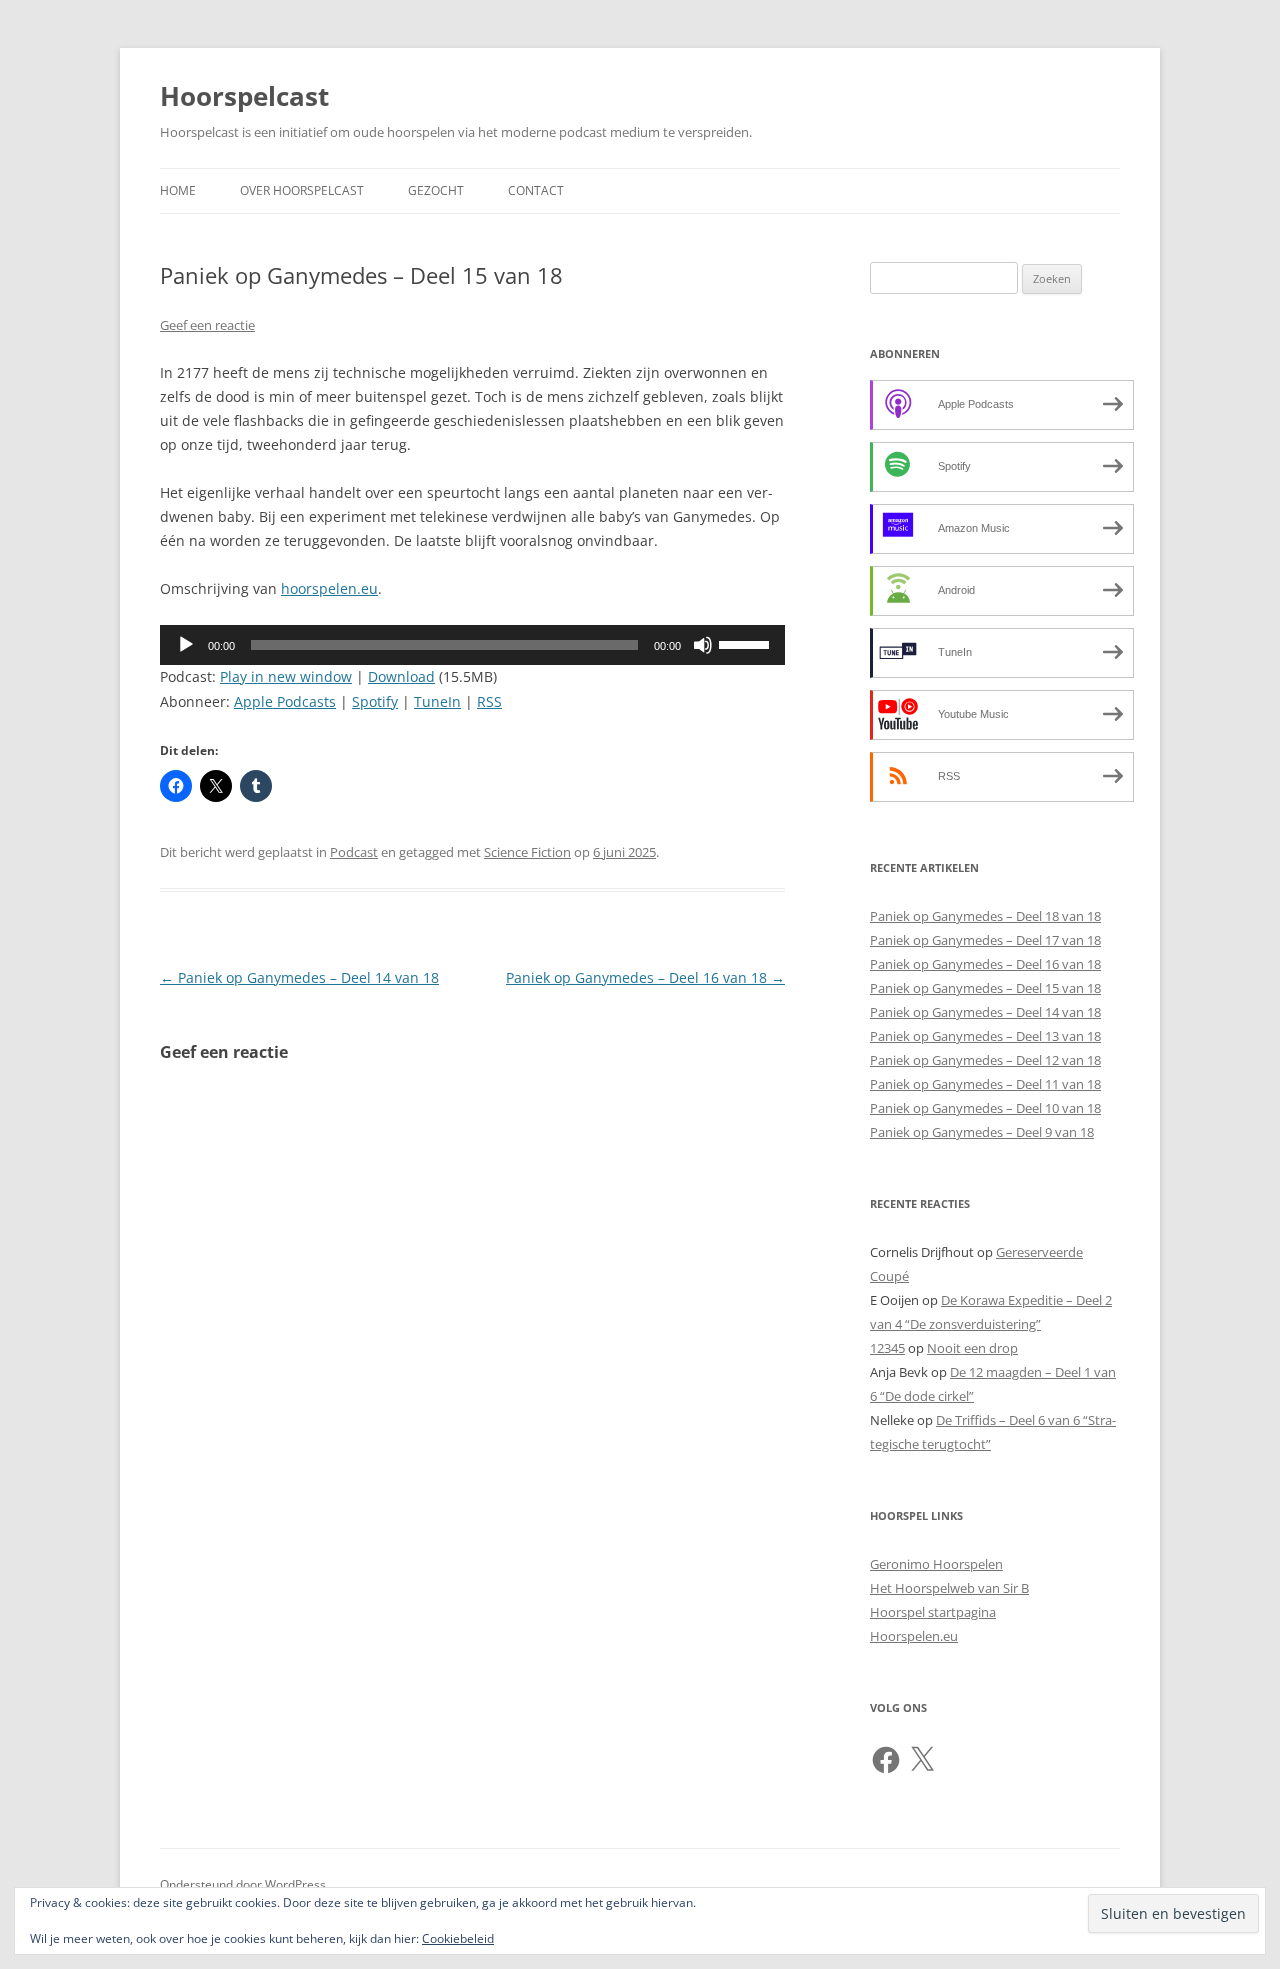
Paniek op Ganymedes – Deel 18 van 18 (985, 916)
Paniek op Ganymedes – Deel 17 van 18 (985, 940)
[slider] (747, 643)
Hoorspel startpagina (933, 1612)
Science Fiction (527, 852)
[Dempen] (703, 645)
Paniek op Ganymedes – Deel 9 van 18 (982, 1132)
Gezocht (436, 190)
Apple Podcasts (285, 701)
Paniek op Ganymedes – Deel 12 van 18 (985, 1060)
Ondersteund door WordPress (243, 1884)
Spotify (375, 701)
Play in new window (286, 676)
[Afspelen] (186, 645)
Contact (536, 190)
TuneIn (437, 701)
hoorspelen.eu (329, 588)
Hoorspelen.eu (914, 1636)
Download (401, 676)
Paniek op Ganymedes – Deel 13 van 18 (985, 1036)
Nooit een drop (972, 1348)
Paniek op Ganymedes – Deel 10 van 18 (985, 1108)
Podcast (354, 852)
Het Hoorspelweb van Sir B (949, 1588)
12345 (887, 1348)
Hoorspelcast (244, 96)
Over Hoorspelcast (302, 190)
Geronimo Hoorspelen (936, 1564)
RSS (489, 701)
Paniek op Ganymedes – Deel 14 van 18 (299, 977)
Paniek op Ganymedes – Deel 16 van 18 (645, 977)
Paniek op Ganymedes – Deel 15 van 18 (985, 988)
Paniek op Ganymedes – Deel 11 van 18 (985, 1084)
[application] (472, 645)
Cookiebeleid (458, 1938)
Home (178, 190)
